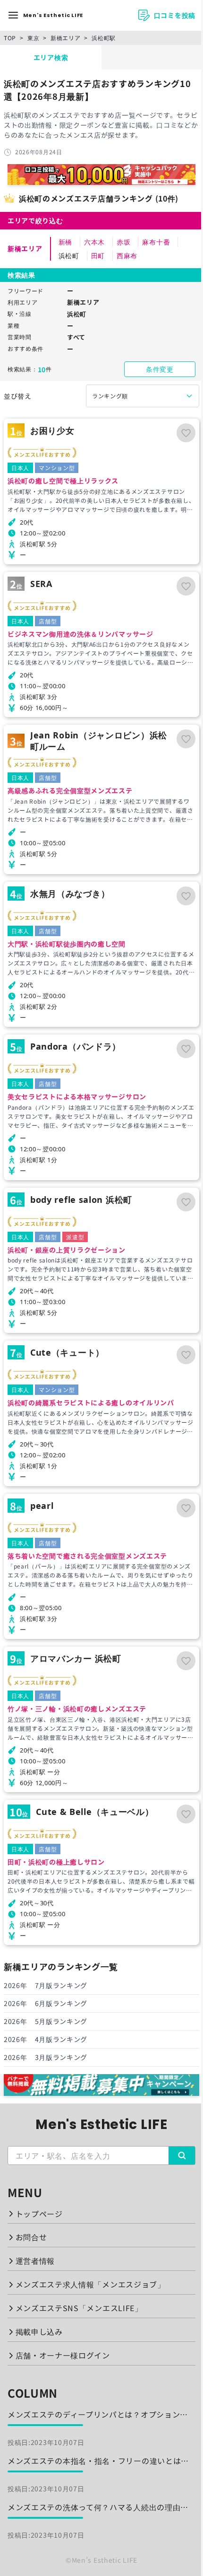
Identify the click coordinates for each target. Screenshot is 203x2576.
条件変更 (160, 369)
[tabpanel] (101, 1083)
